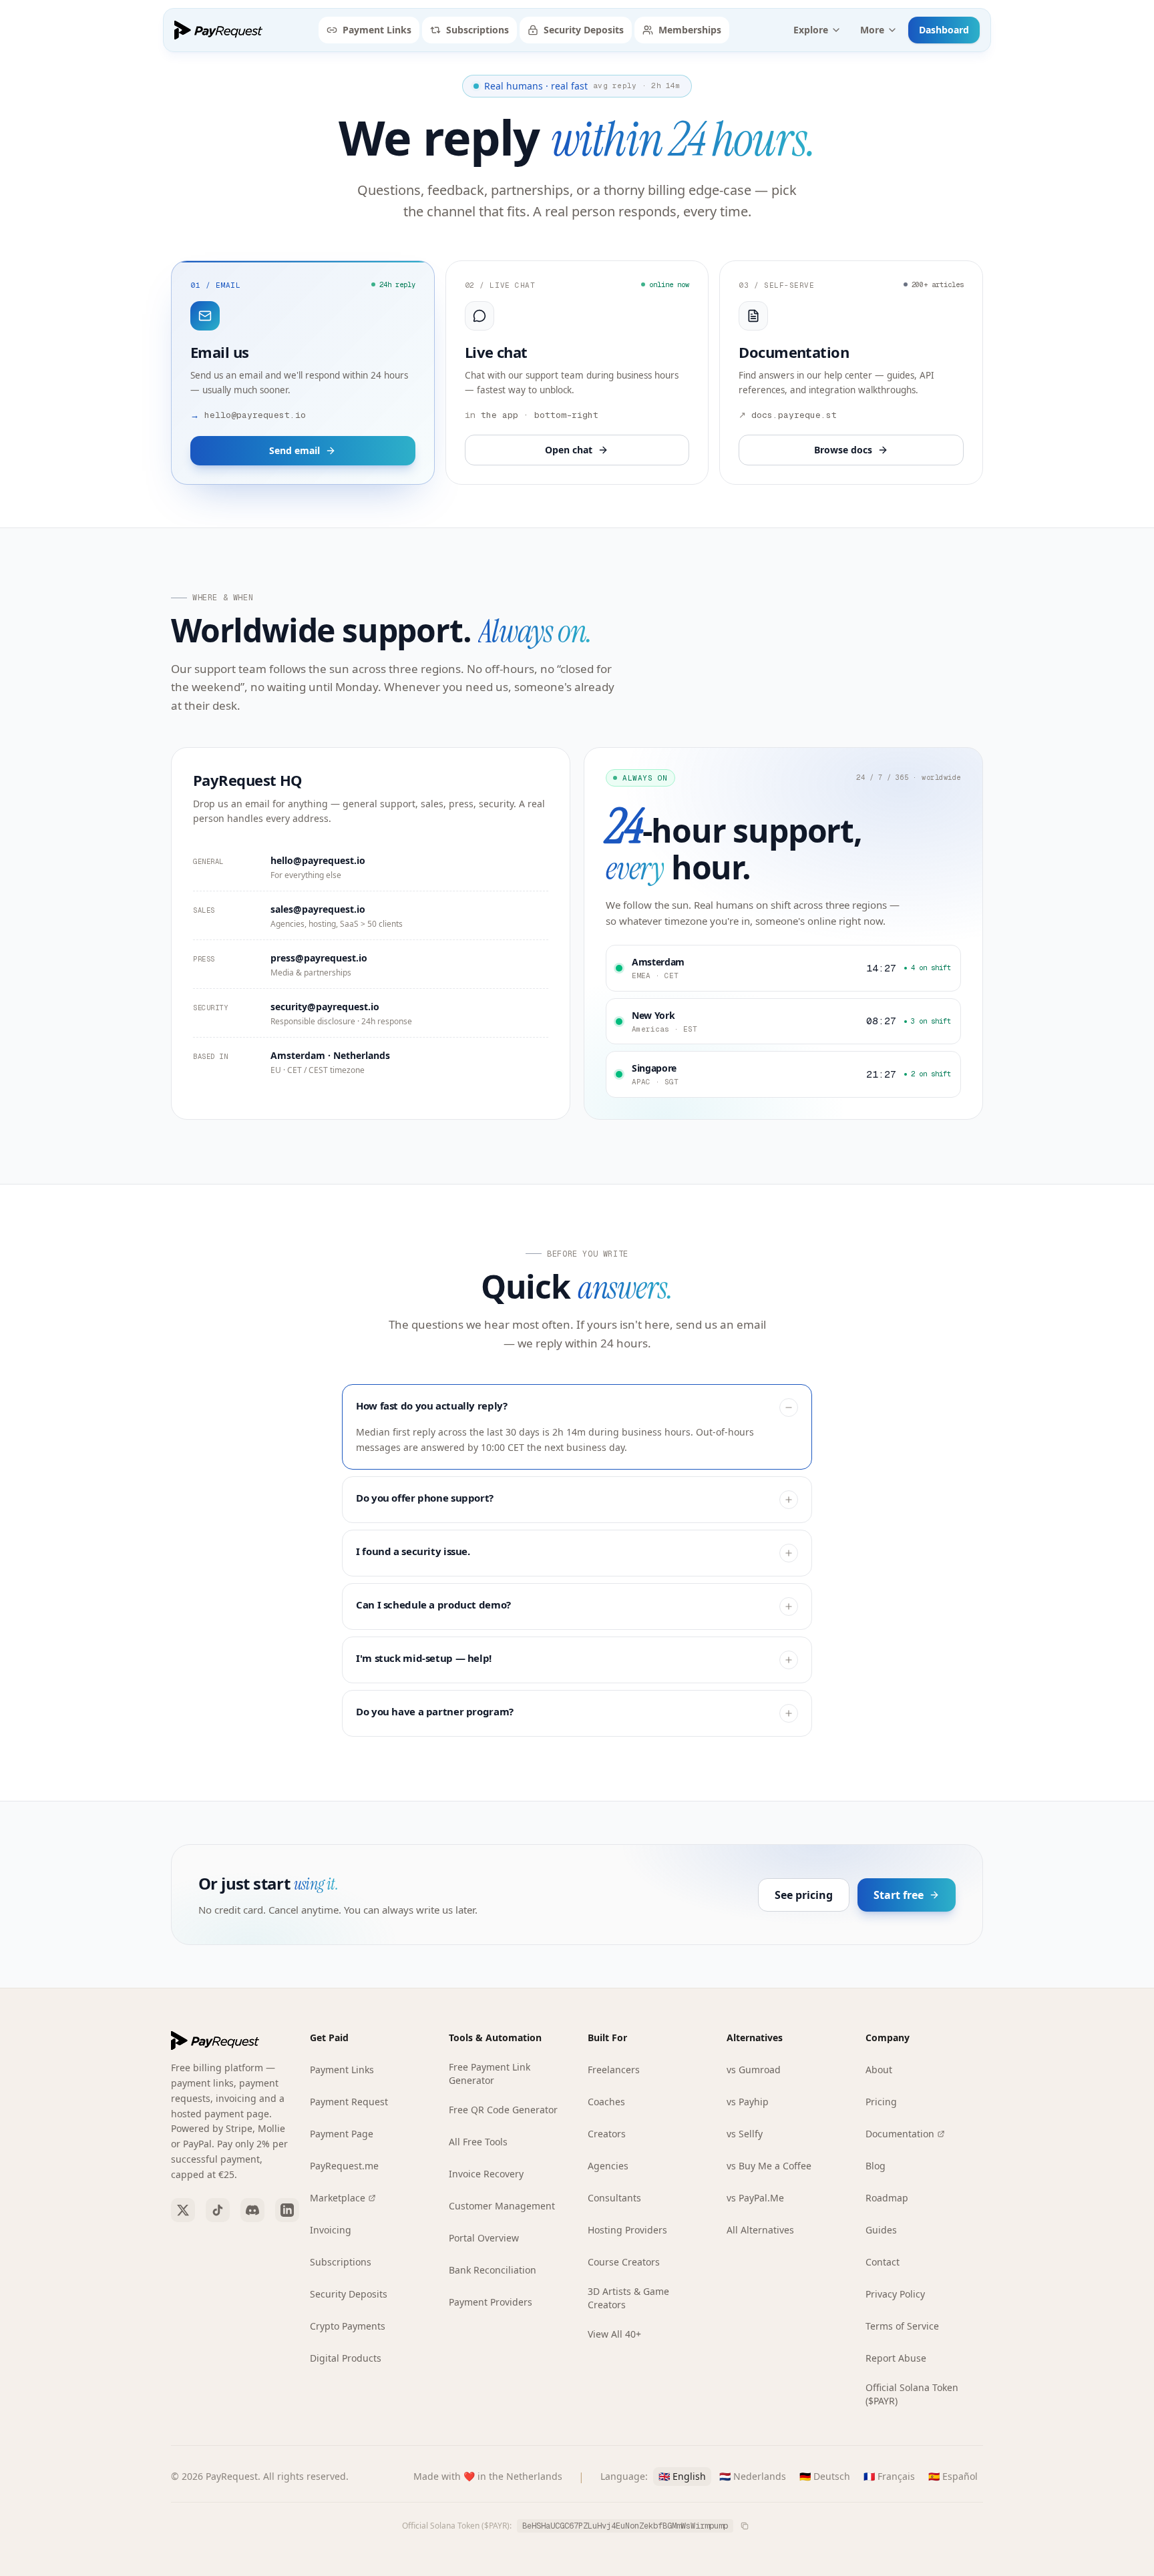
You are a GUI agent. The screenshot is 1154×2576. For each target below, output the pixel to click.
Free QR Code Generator (503, 2110)
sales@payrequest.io (318, 909)
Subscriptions (477, 30)
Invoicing (331, 2230)
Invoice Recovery (486, 2174)
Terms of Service (902, 2326)
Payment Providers (491, 2302)
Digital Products (346, 2358)
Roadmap (887, 2198)
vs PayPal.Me (755, 2198)
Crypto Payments (348, 2326)
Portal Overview (484, 2238)
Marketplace (338, 2198)
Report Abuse (896, 2358)
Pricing (881, 2102)
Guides (881, 2230)
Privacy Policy (895, 2294)
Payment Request (349, 2102)
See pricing (804, 1895)
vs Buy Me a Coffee (769, 2166)
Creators (607, 2134)
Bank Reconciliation (493, 2270)
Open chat (569, 450)
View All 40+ (614, 2334)
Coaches (606, 2102)
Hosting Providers (627, 2230)
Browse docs (843, 450)
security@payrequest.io (325, 1007)
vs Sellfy (745, 2134)
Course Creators (624, 2262)
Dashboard (944, 30)
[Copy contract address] (745, 2526)
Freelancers (614, 2070)
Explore (811, 30)
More (872, 30)
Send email (295, 450)
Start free (899, 1895)
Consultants (614, 2198)
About (879, 2070)
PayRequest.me (344, 2166)
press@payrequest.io (319, 958)
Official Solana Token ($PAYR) (912, 2394)
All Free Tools (478, 2142)
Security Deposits (584, 30)
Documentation (900, 2134)
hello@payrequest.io (318, 860)
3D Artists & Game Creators (628, 2298)
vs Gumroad (754, 2070)
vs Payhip (748, 2102)
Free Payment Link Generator (490, 2074)
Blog (876, 2166)
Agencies (608, 2166)
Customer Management (502, 2206)
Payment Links (377, 30)
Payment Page (342, 2134)
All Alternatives (760, 2230)
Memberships (690, 30)
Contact (883, 2262)
